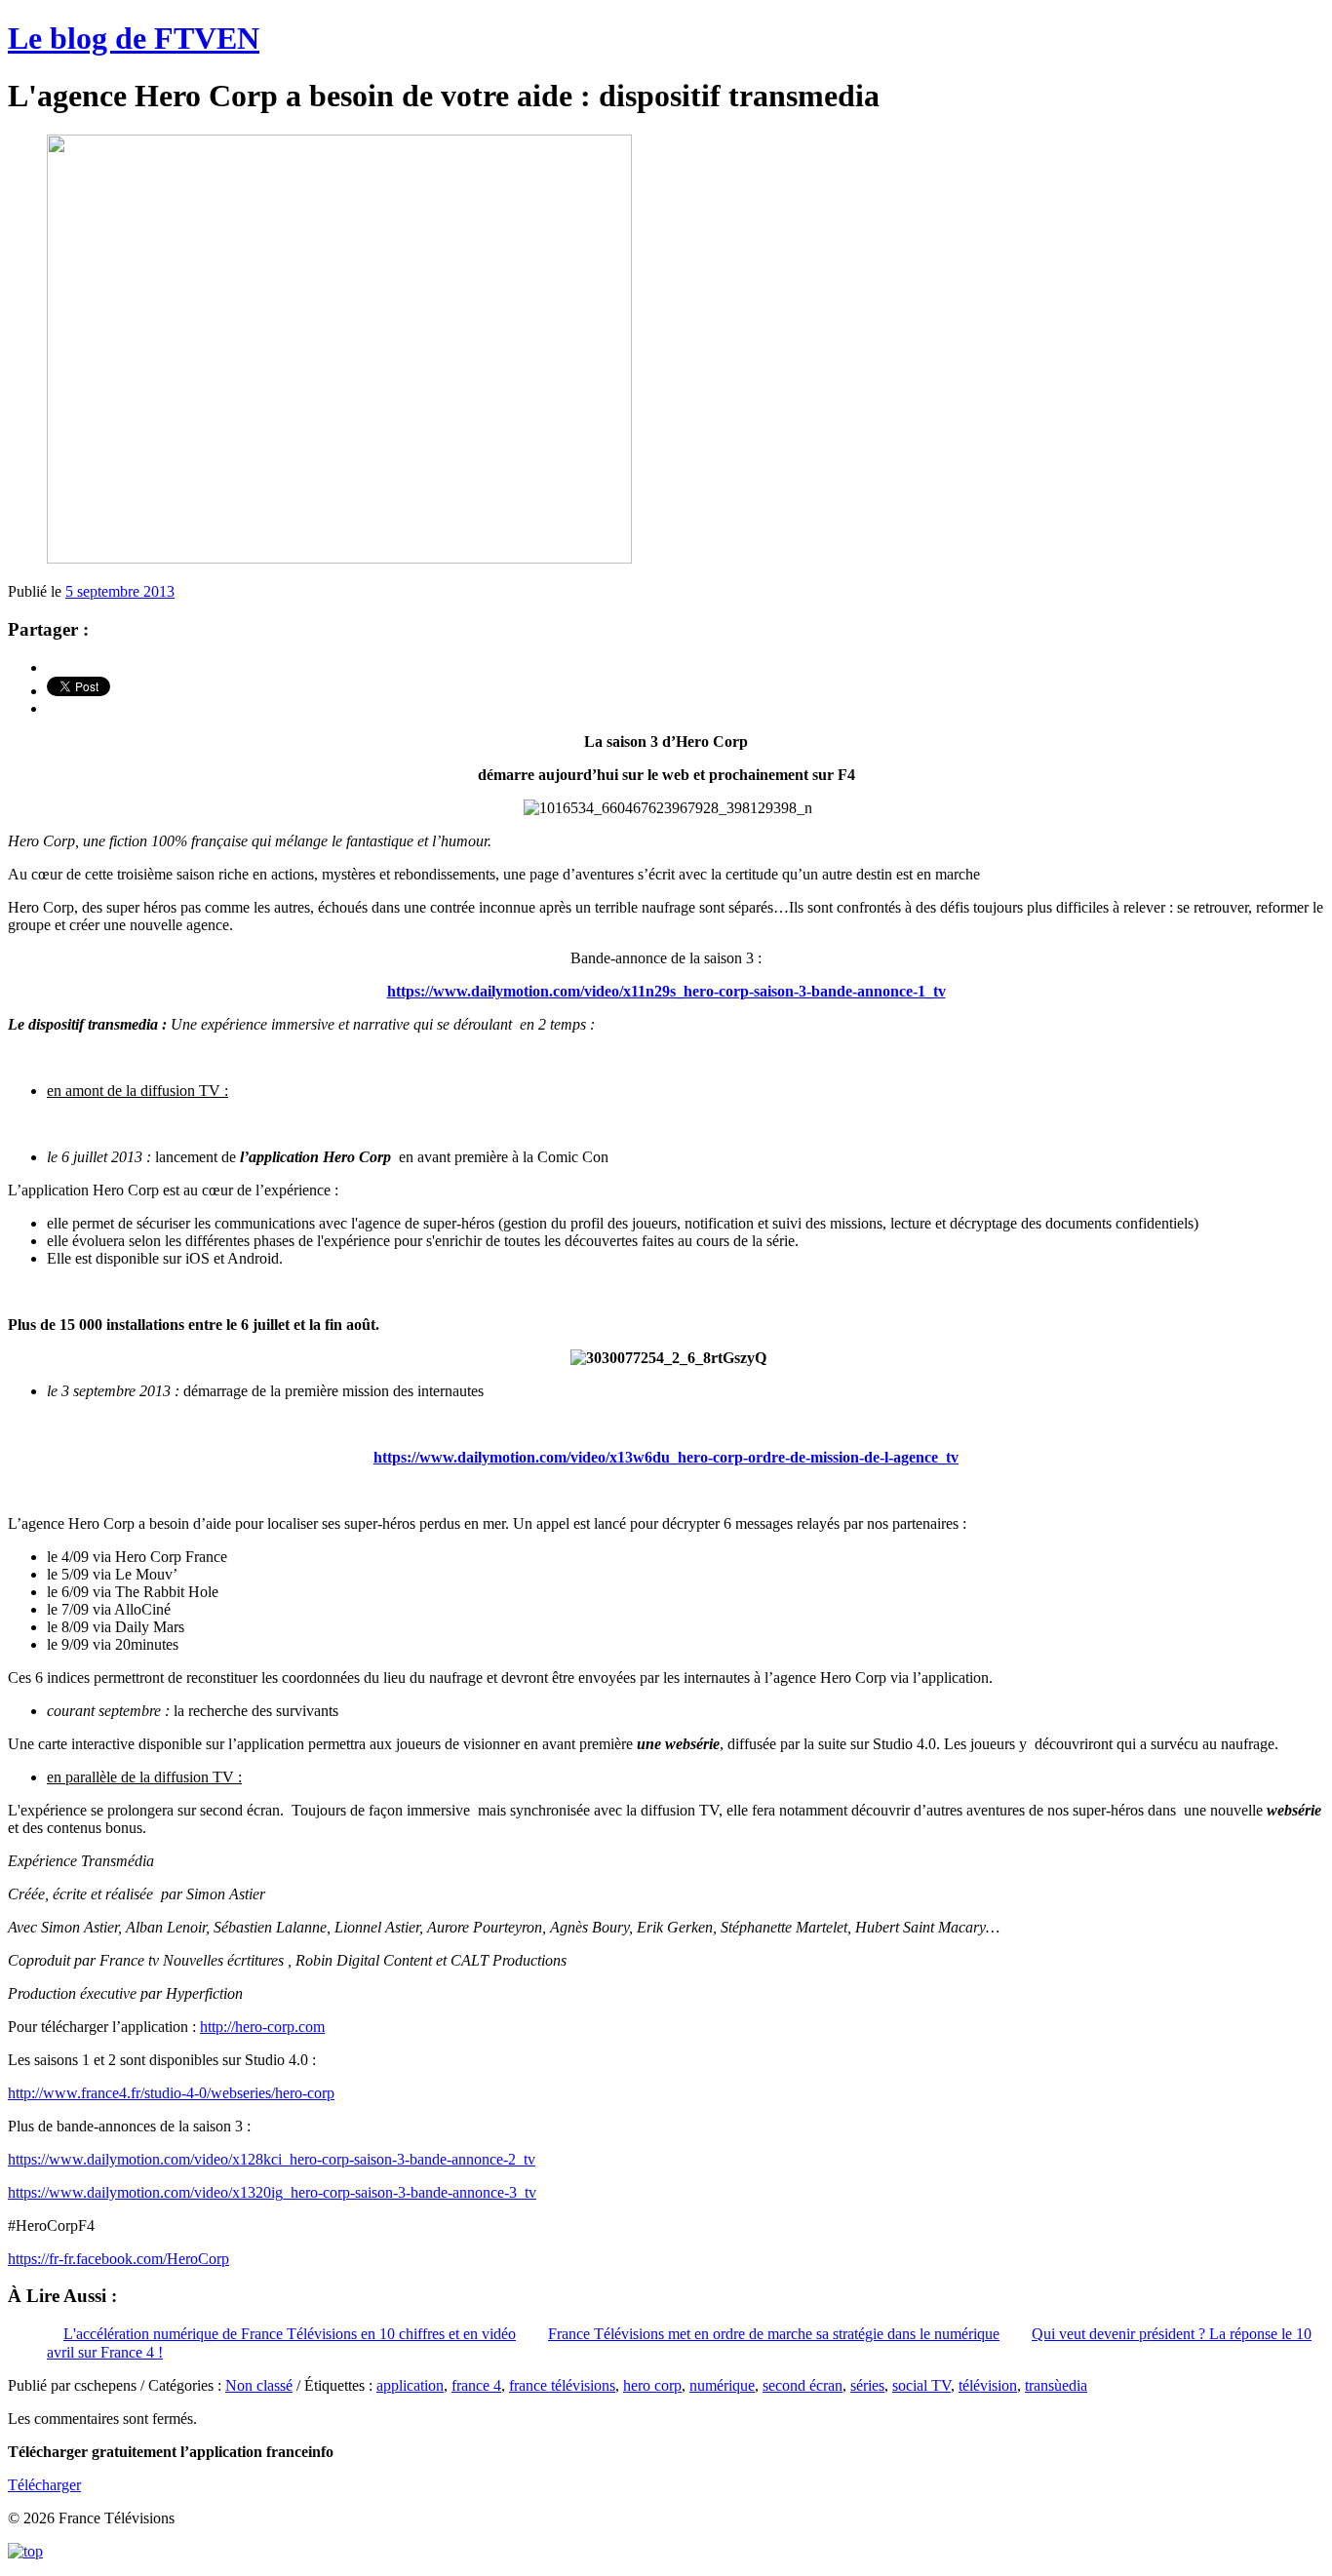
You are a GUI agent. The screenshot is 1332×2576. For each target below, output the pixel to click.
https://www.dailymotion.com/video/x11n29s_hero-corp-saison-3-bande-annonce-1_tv (666, 991)
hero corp (652, 2385)
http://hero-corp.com (262, 2027)
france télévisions (562, 2385)
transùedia (1056, 2385)
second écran (803, 2385)
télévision (988, 2385)
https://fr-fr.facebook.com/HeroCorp (118, 2259)
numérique (722, 2385)
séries (867, 2385)
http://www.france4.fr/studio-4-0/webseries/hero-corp (171, 2093)
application (410, 2385)
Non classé (259, 2385)
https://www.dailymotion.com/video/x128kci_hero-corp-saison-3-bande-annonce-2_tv (272, 2159)
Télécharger (44, 2485)
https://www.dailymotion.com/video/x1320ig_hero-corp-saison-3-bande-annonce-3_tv (272, 2192)
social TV (921, 2385)
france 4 (476, 2385)
